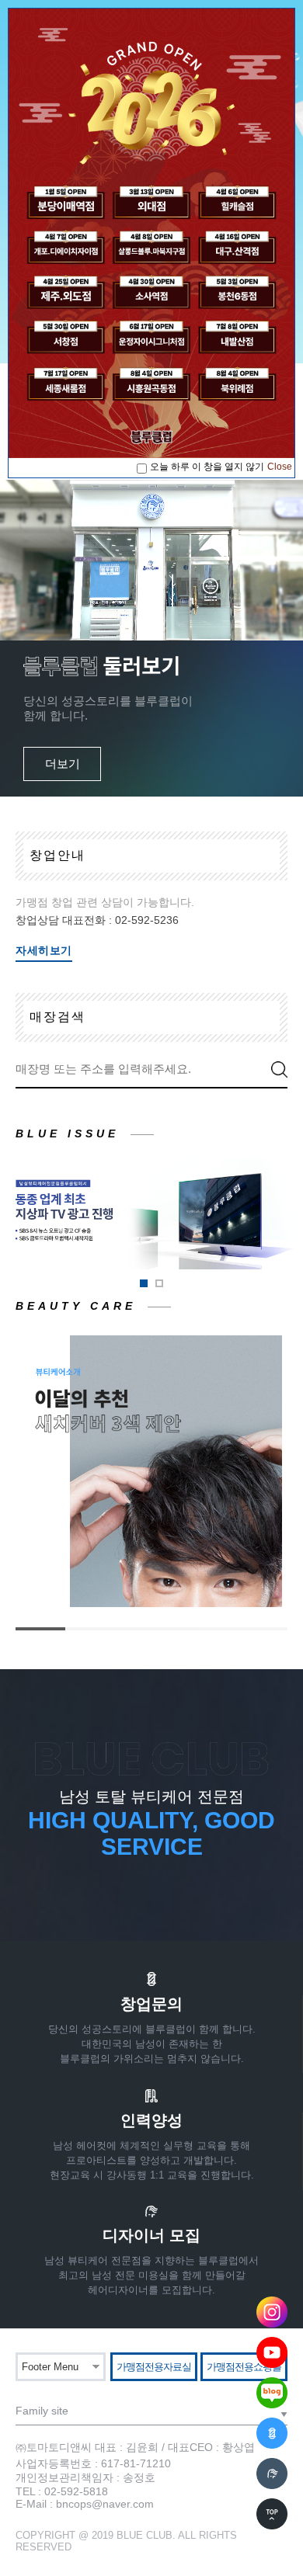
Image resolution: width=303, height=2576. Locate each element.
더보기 (63, 764)
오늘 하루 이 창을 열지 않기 (207, 467)
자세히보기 (44, 950)
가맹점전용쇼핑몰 (244, 2367)
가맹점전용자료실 (154, 2367)
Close (280, 467)
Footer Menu (50, 2367)
